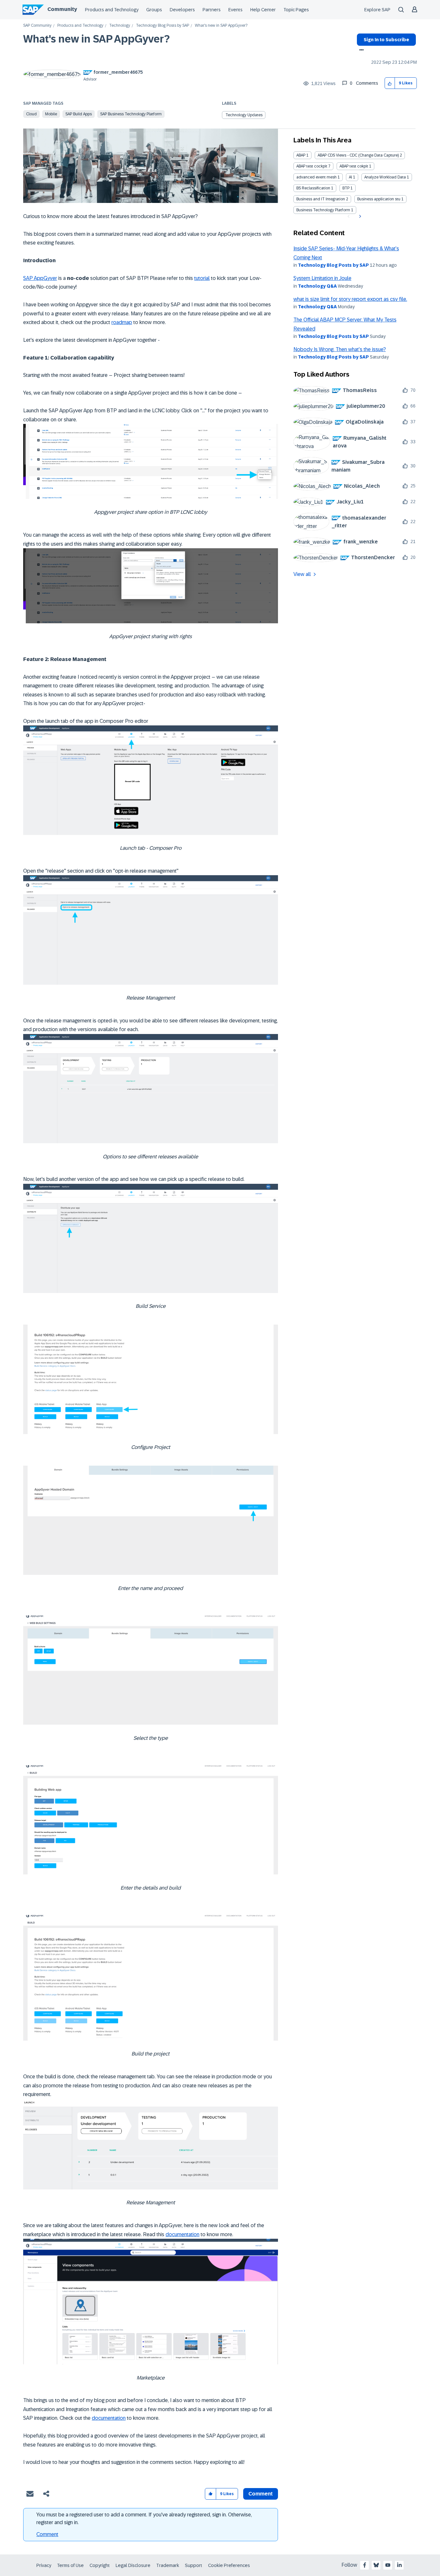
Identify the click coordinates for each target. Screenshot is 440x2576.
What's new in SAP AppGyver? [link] (221, 26)
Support (194, 2565)
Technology (120, 26)
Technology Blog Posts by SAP (163, 26)
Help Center (263, 10)
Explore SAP (377, 10)
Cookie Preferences (229, 2565)
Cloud (31, 114)
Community (62, 9)
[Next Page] (359, 216)
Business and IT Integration (321, 199)
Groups (154, 10)
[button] (390, 83)
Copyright (100, 2565)
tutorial (202, 278)
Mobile (51, 114)
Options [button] (360, 51)
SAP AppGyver (40, 278)
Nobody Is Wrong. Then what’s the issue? (340, 349)
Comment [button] (261, 2494)
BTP (346, 188)
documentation (182, 2234)
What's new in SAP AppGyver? (96, 39)
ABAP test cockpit (312, 166)
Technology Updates (244, 115)
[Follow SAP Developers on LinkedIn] (399, 2565)
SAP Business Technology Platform (131, 114)
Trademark (168, 2565)
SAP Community (37, 26)
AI (350, 177)
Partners (212, 10)
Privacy (44, 2565)
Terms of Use (70, 2565)
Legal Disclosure (133, 2565)
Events (235, 10)
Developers (182, 10)
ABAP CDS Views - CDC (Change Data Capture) (358, 155)
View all (302, 574)
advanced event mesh (316, 177)
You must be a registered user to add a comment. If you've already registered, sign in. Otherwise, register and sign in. (144, 2519)
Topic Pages (296, 10)
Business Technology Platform (323, 210)
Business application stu (379, 199)
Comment (47, 2534)
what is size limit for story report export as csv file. (350, 299)
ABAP (301, 155)
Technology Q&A (317, 286)
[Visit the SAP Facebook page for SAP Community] (365, 2565)
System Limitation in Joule (322, 278)
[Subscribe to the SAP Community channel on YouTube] (388, 2565)
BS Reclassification (313, 188)
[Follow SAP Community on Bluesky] (376, 2565)
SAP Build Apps (79, 114)
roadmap (122, 322)
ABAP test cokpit (354, 166)
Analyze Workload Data (385, 177)
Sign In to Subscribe (386, 40)
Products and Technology (112, 10)
